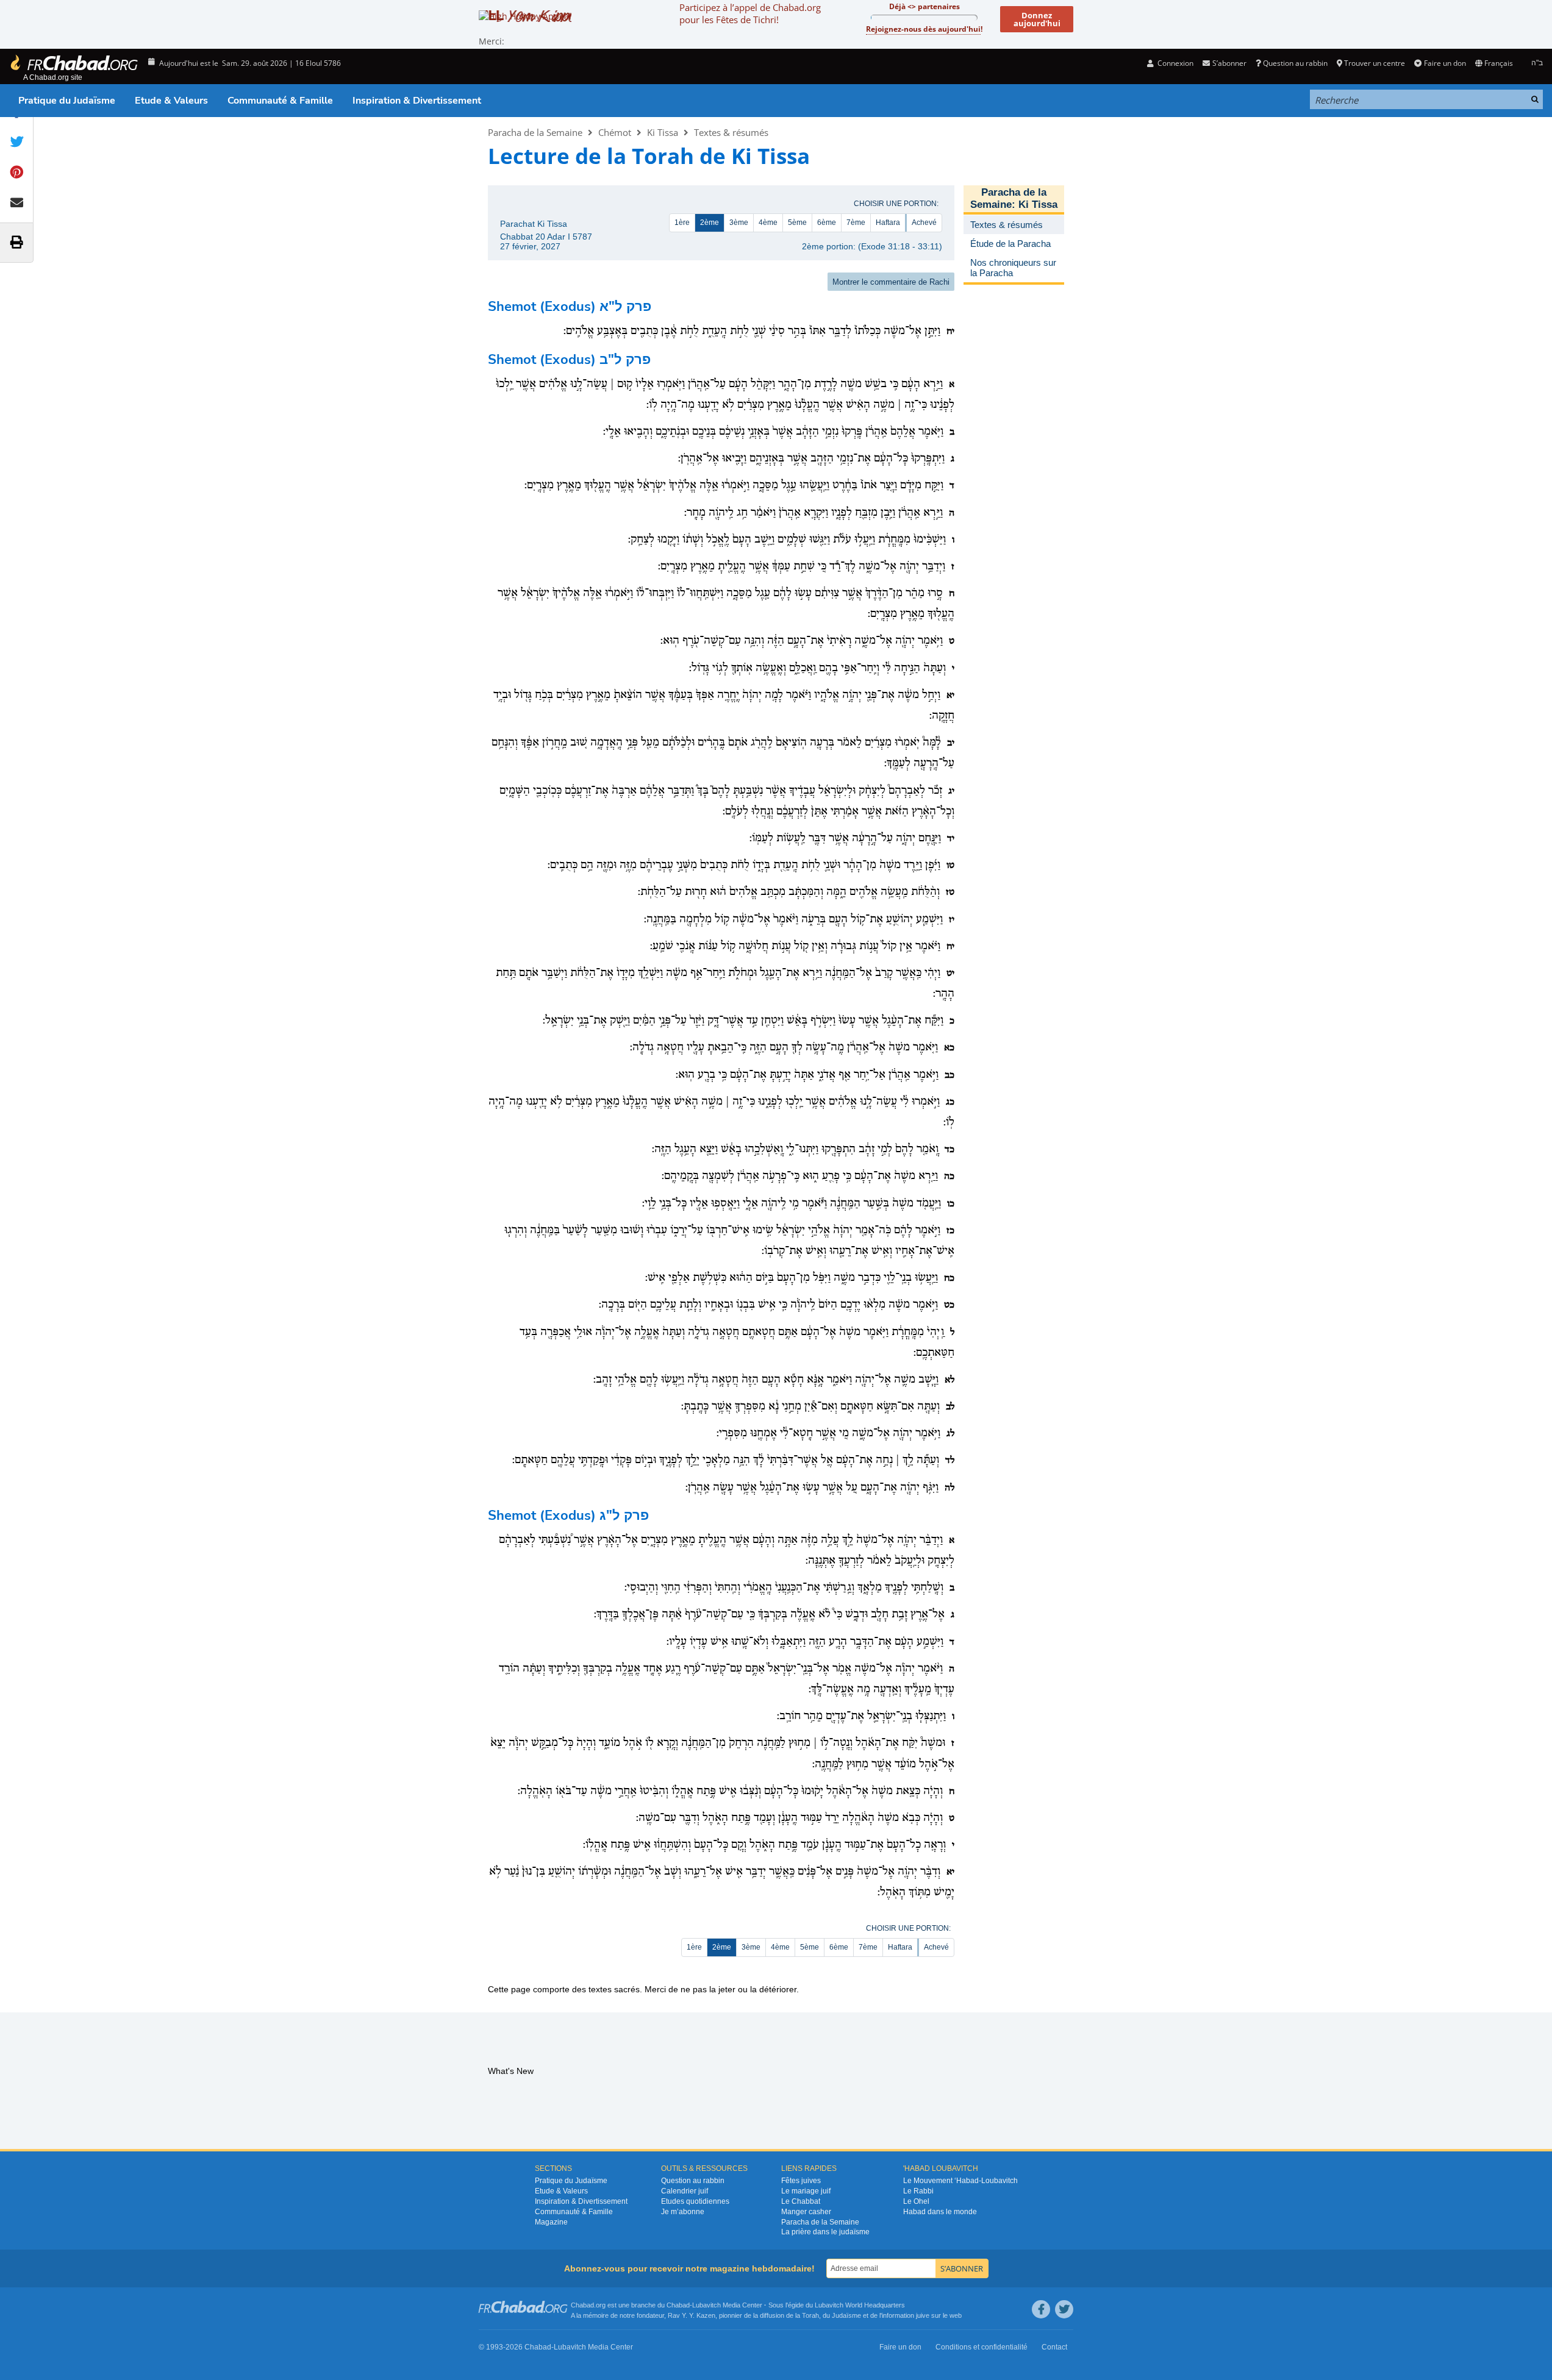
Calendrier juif (685, 2191)
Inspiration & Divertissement (417, 101)
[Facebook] (1041, 2309)
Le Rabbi (918, 2191)
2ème (710, 223)
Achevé (924, 223)
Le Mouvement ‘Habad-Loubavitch (960, 2181)
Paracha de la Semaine (535, 132)
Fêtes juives (801, 2181)
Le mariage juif (806, 2191)
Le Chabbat (801, 2201)
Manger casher (806, 2212)
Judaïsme (846, 2315)
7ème (856, 223)
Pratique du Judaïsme (67, 101)
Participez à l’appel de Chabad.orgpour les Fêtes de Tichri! (750, 13)
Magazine (551, 2222)
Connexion (1175, 63)
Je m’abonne (683, 2212)
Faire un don (1445, 63)
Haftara (888, 223)
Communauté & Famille (280, 101)
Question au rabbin (1295, 63)
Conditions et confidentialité (982, 2347)
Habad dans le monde (940, 2212)
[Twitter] (1064, 2309)
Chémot (615, 132)
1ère (682, 223)
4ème (768, 223)
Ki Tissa (663, 132)
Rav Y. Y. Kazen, (692, 2315)
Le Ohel (916, 2201)
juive (923, 2315)
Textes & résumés (731, 132)
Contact (1054, 2347)
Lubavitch (706, 2305)
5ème (797, 223)
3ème (739, 223)
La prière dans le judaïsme (825, 2232)
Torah (810, 2315)
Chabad (678, 2305)
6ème (827, 223)
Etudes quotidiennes (695, 2201)
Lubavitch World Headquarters (860, 2305)
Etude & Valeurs (171, 101)
